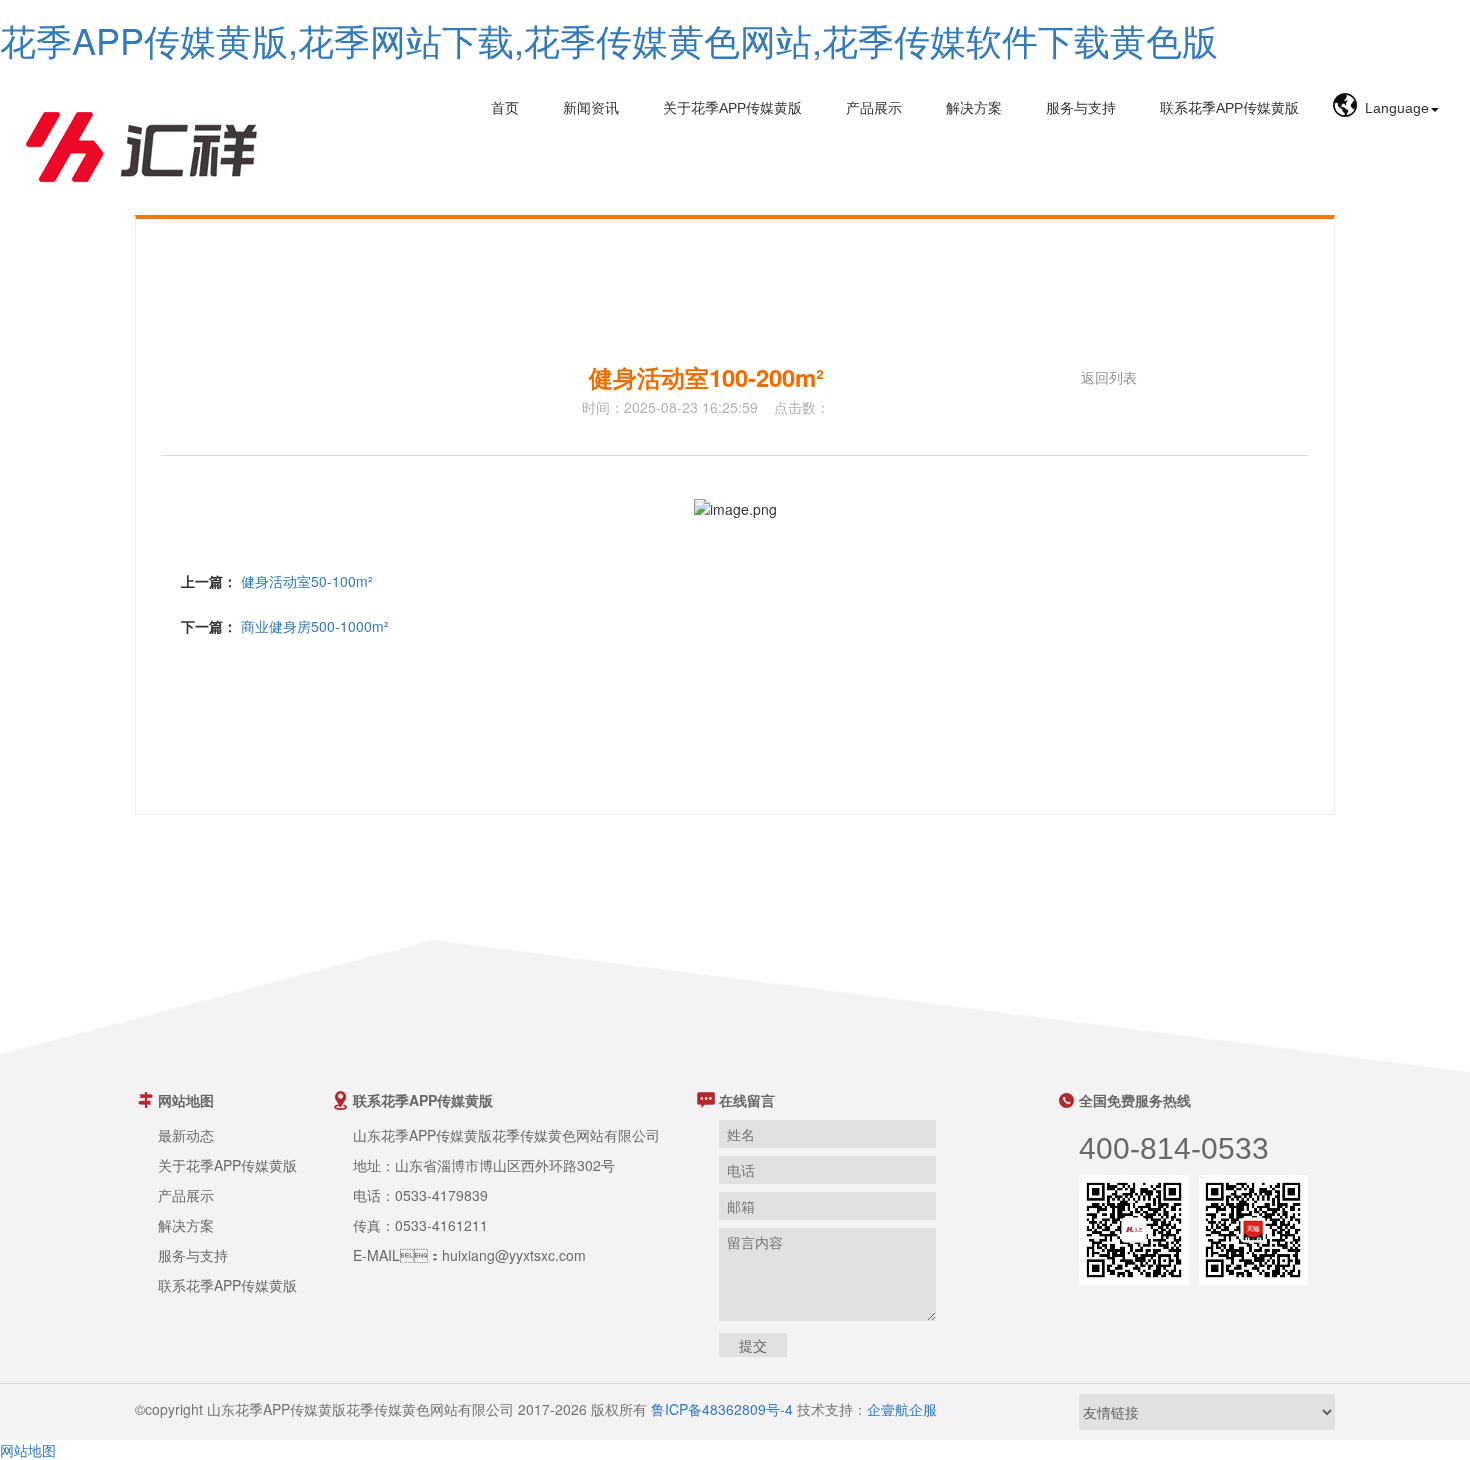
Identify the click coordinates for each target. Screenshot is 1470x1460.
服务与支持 (1081, 108)
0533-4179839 (441, 1195)
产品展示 (874, 108)
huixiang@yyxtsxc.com (514, 1255)
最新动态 (186, 1135)
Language (1397, 108)
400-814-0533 (1174, 1148)
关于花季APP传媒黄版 (732, 108)
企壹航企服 (902, 1409)
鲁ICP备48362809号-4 (722, 1409)
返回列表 (1109, 377)
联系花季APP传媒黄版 (1229, 108)
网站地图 (28, 1450)
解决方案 (974, 108)
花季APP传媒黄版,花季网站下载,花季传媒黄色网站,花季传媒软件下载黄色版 (609, 39)
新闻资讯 (591, 108)
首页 (505, 108)
